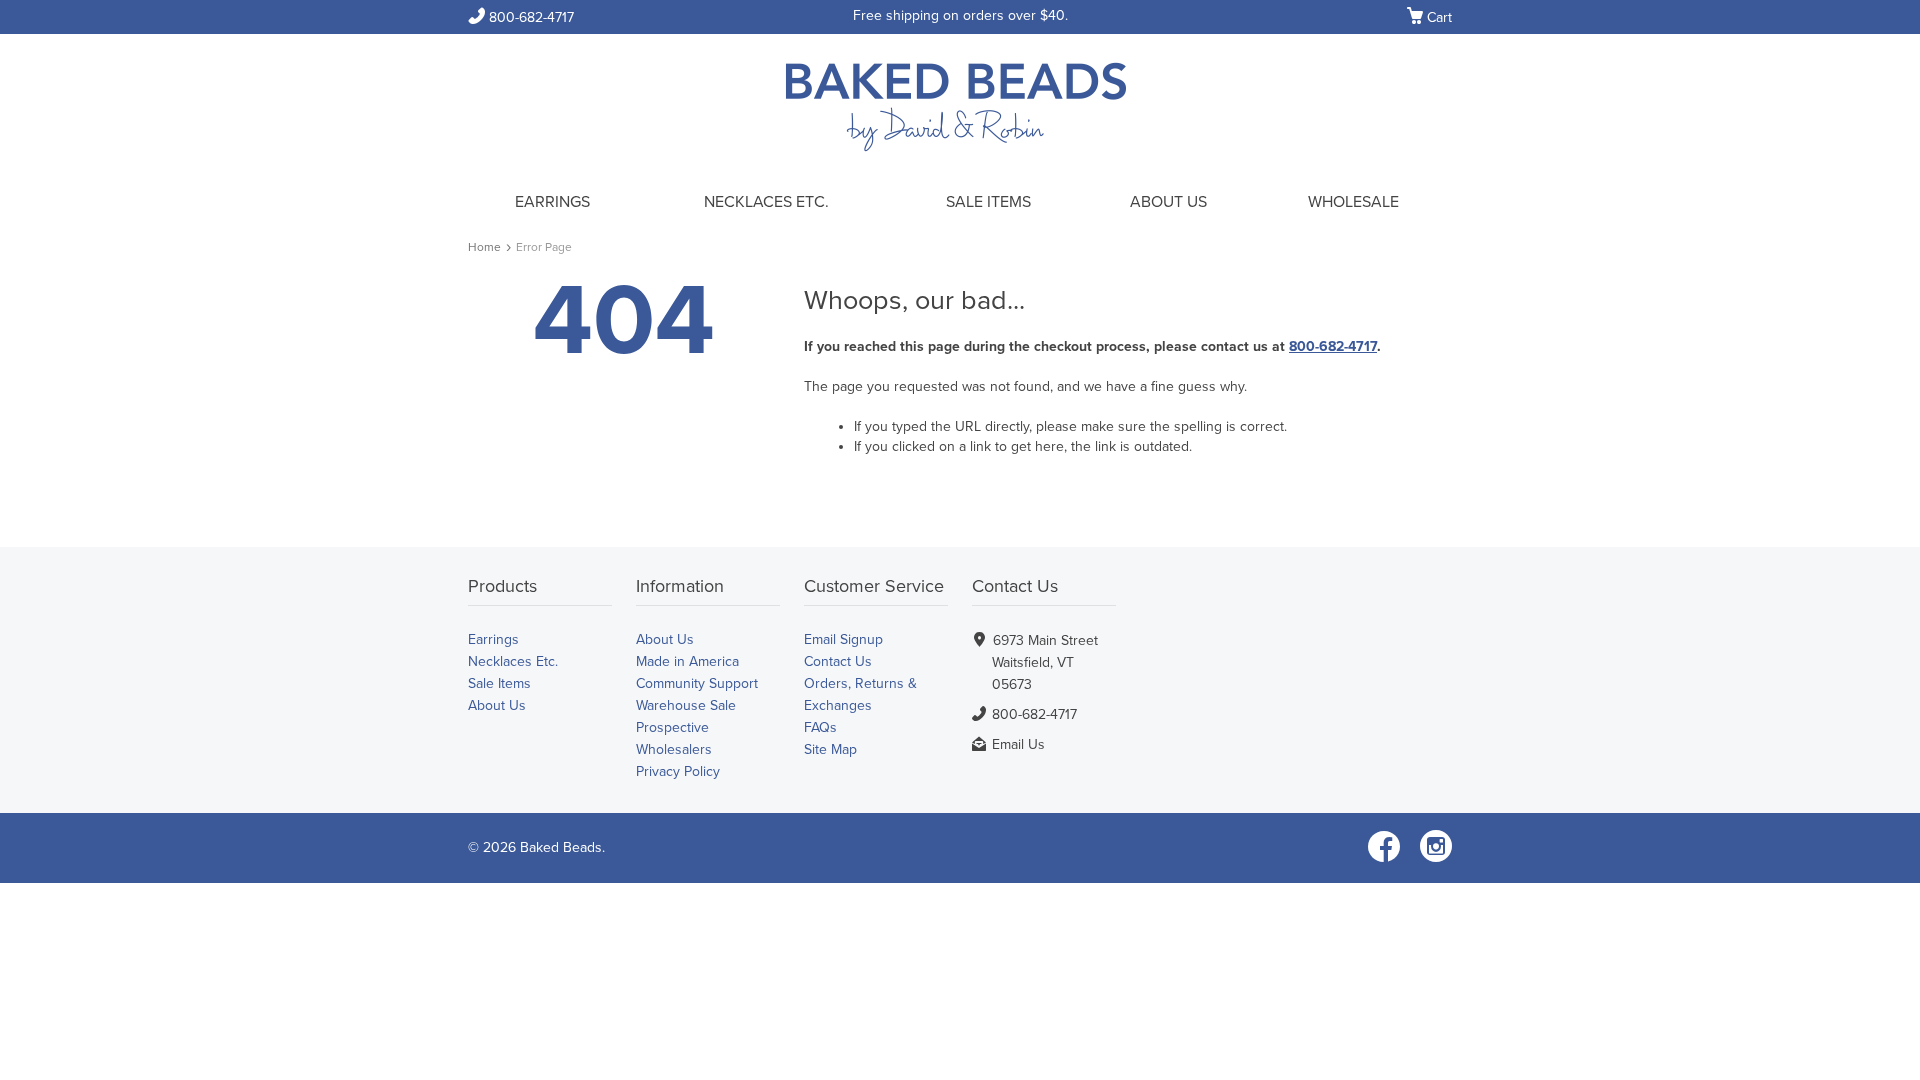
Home (484, 247)
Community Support (697, 683)
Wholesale (1353, 202)
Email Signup (843, 639)
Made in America (687, 661)
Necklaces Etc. (766, 202)
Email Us (1018, 744)
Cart (1429, 18)
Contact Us (838, 661)
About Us (1168, 202)
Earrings (552, 202)
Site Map (830, 749)
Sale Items (988, 202)
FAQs (820, 727)
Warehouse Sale (686, 705)
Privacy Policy (678, 771)
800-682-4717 (521, 17)
